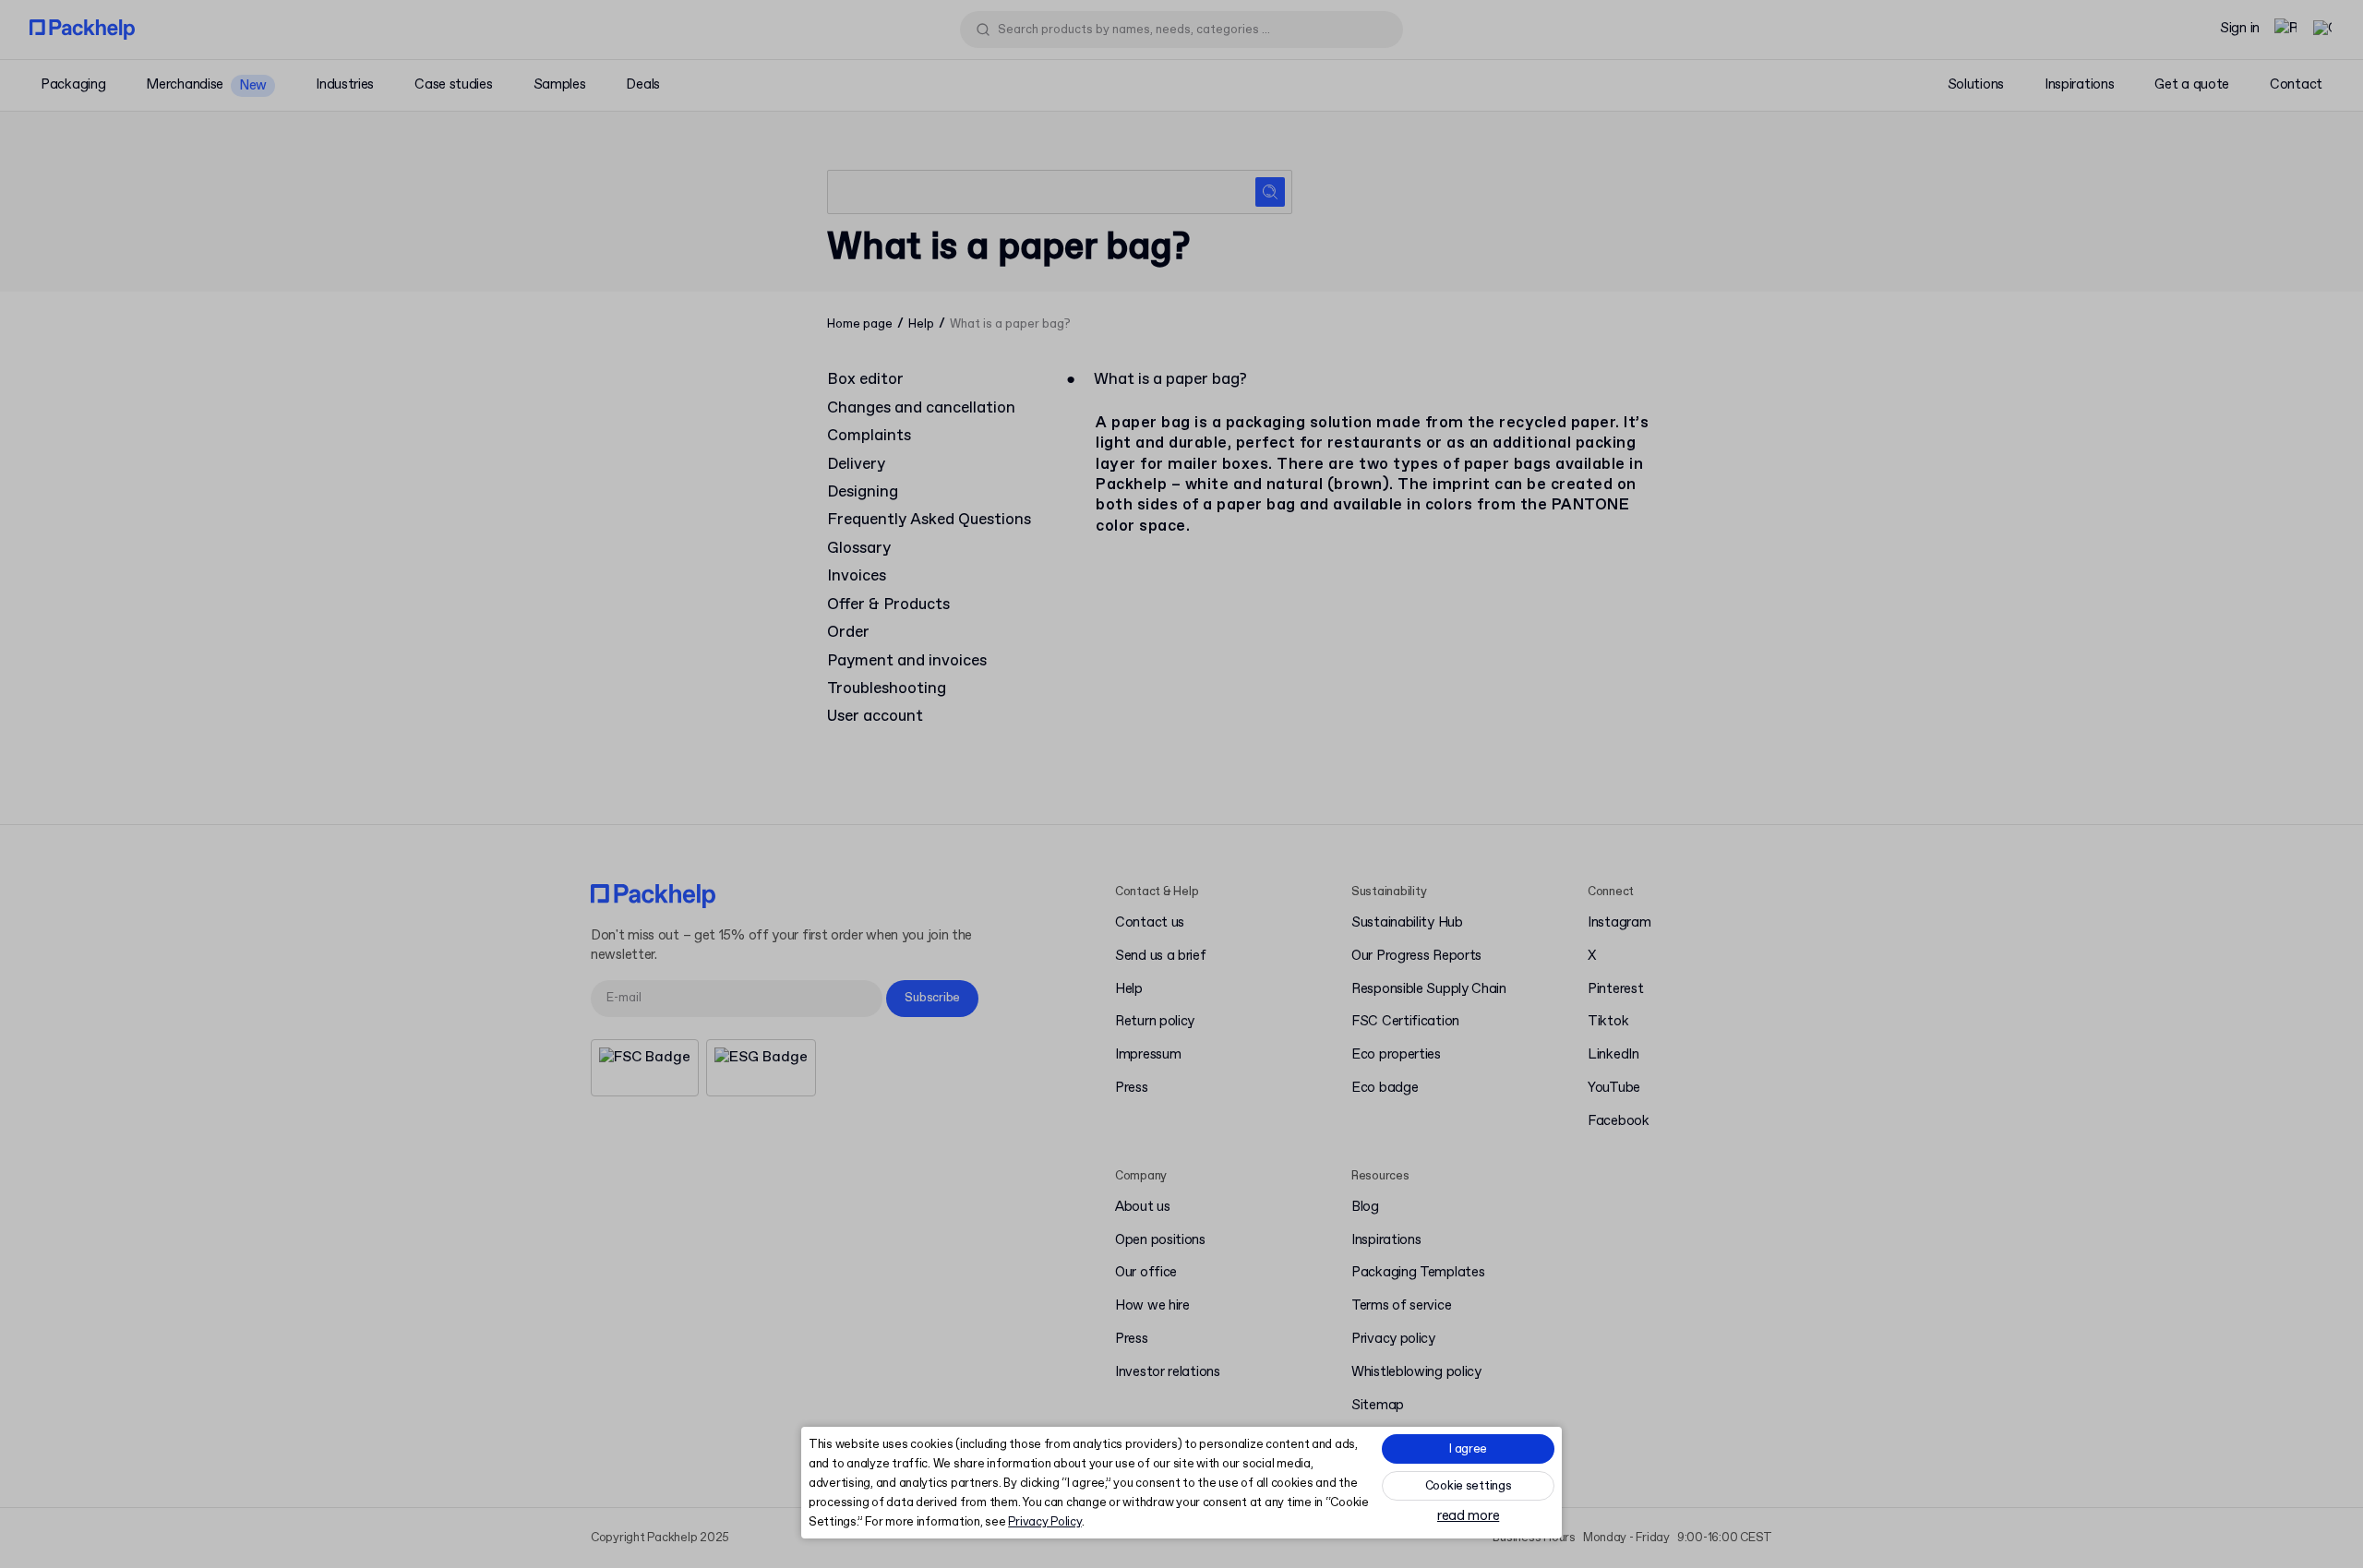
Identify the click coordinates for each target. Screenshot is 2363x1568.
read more (1468, 1517)
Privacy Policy (1044, 1522)
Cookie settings (1469, 1486)
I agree (1468, 1449)
